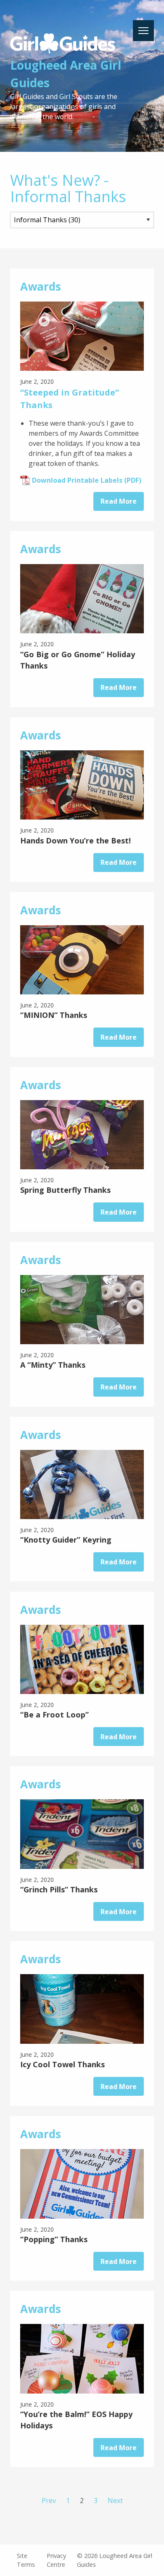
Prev (49, 2501)
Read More (119, 501)
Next (115, 2501)
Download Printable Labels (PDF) (87, 480)
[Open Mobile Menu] (143, 31)
